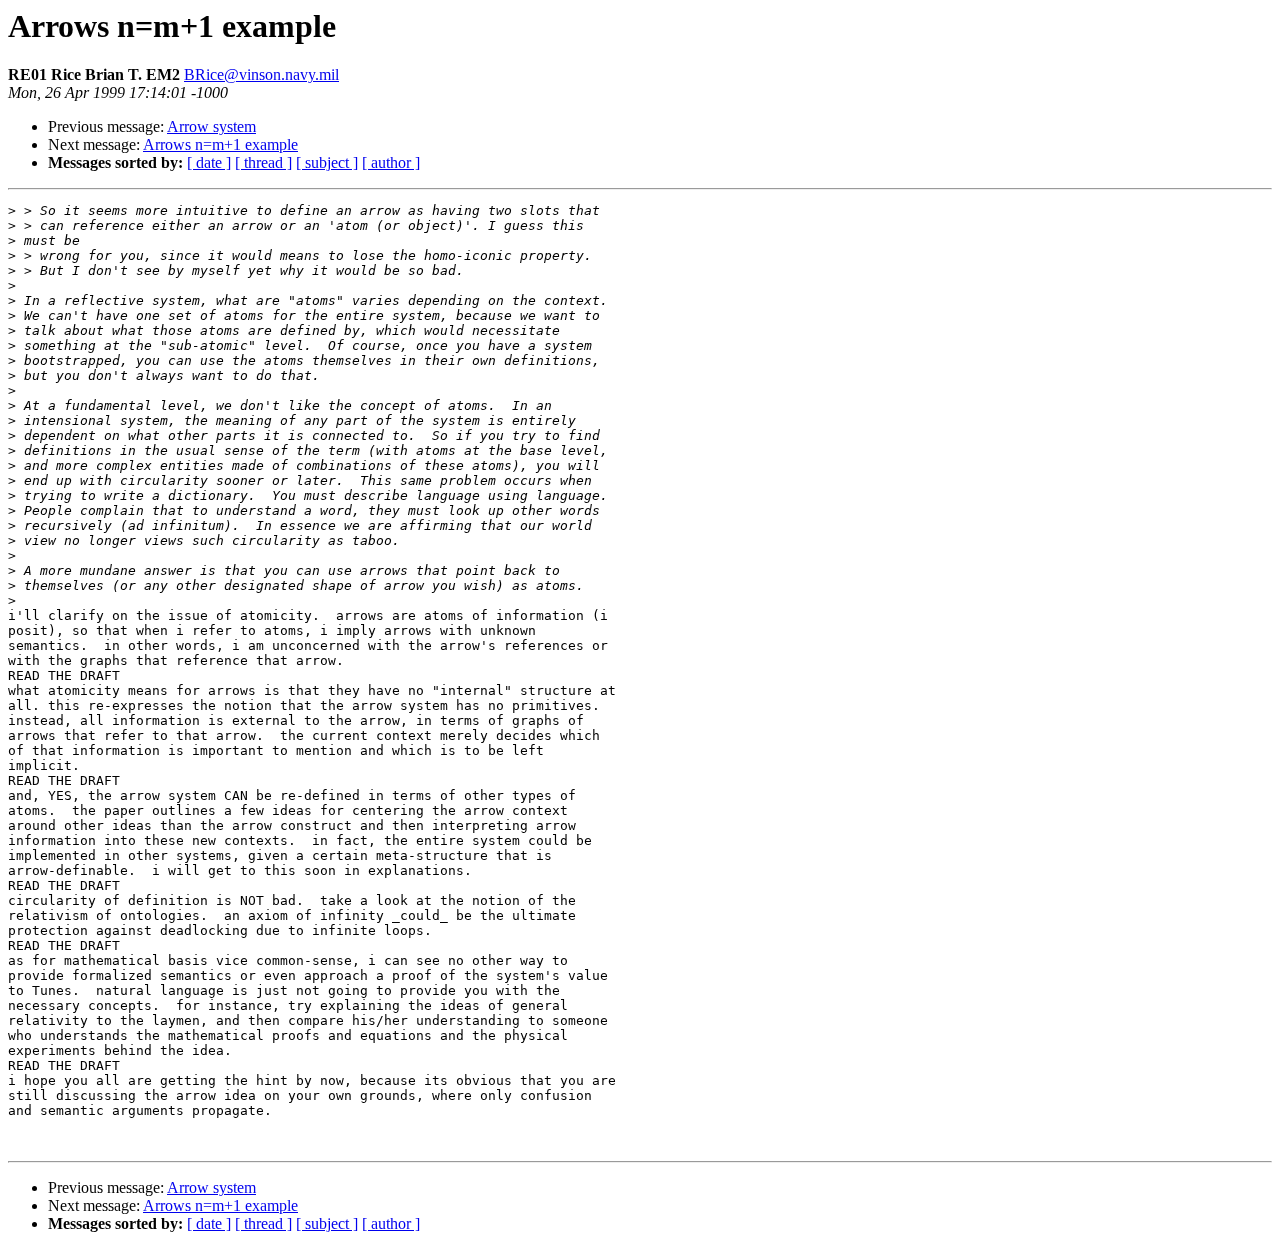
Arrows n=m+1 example (220, 144)
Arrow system (211, 126)
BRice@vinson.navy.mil (261, 74)
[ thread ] (263, 162)
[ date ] (209, 162)
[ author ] (391, 162)
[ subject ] (327, 162)
